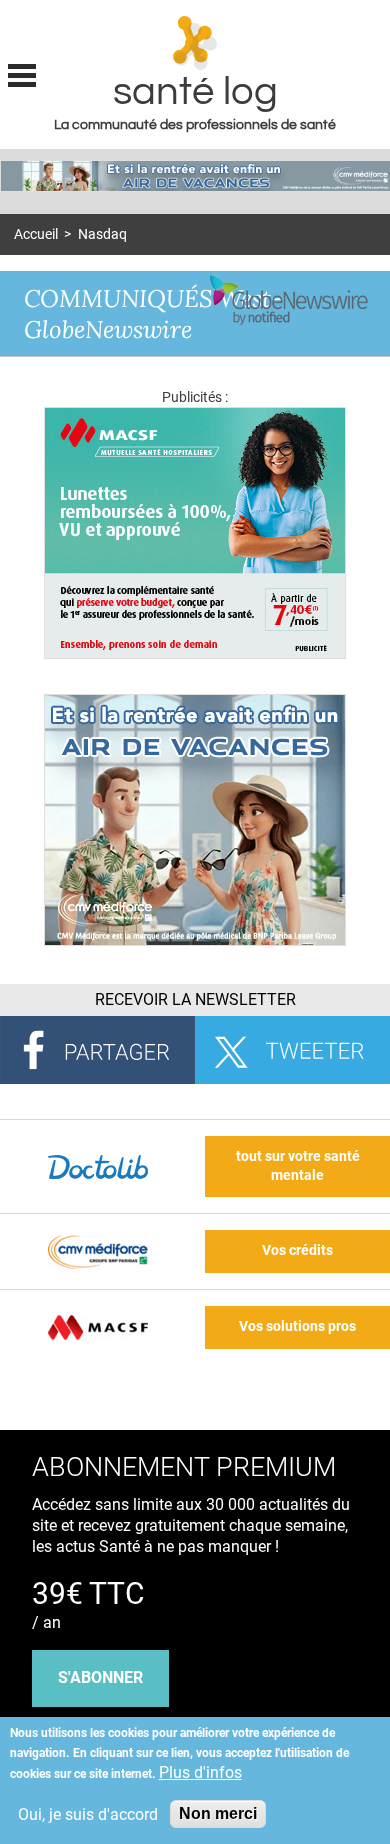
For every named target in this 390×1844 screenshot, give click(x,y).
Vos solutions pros (297, 1326)
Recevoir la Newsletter (195, 999)
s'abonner (100, 1677)
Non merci (218, 1813)
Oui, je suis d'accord (88, 1814)
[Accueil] (195, 43)
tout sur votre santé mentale (298, 1166)
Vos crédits (297, 1250)
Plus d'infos (200, 1772)
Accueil (36, 234)
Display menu (22, 73)
